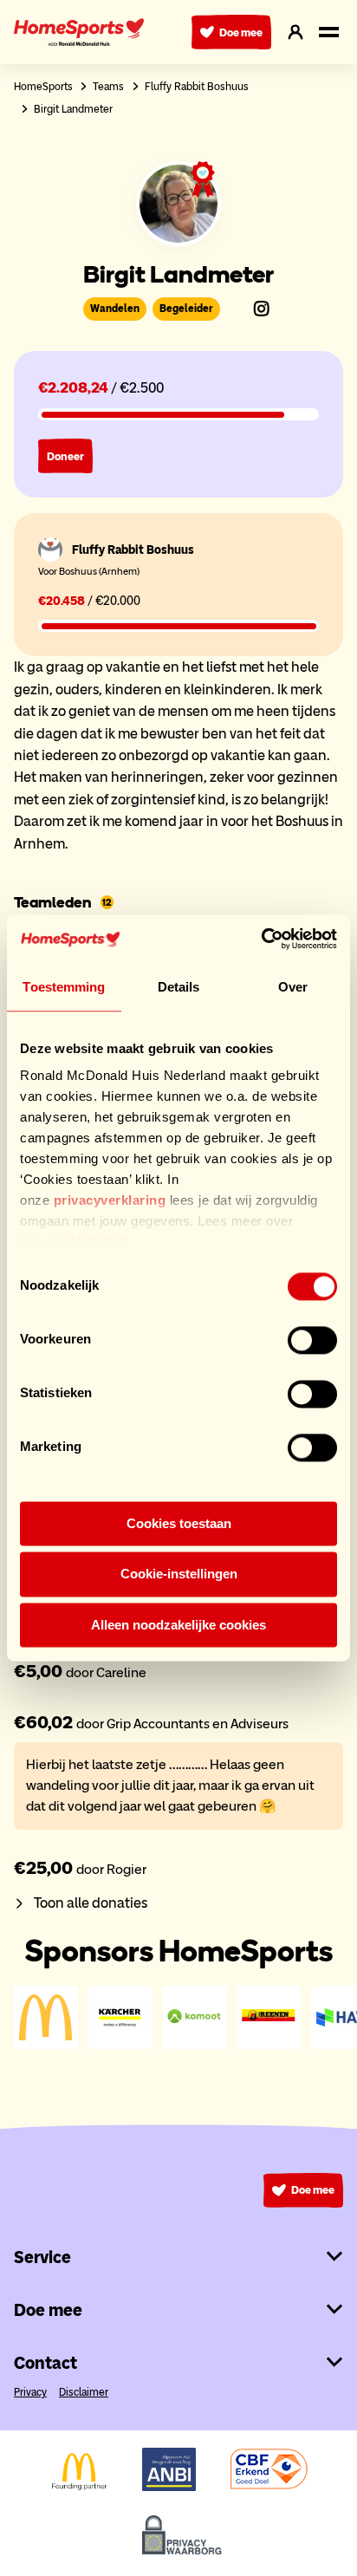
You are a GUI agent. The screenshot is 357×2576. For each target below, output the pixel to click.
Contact (45, 2363)
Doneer (65, 456)
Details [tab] (179, 987)
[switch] (312, 1340)
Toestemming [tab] (64, 987)
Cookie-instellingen (179, 1574)
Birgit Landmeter (73, 109)
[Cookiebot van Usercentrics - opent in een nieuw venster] (261, 939)
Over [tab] (293, 987)
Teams (108, 86)
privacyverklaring (110, 1200)
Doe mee (241, 33)
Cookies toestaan (179, 1523)
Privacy (30, 2392)
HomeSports (43, 86)
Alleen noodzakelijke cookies (178, 1625)
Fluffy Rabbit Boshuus (197, 86)
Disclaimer (84, 2392)
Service (42, 2257)
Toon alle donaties (90, 1903)
